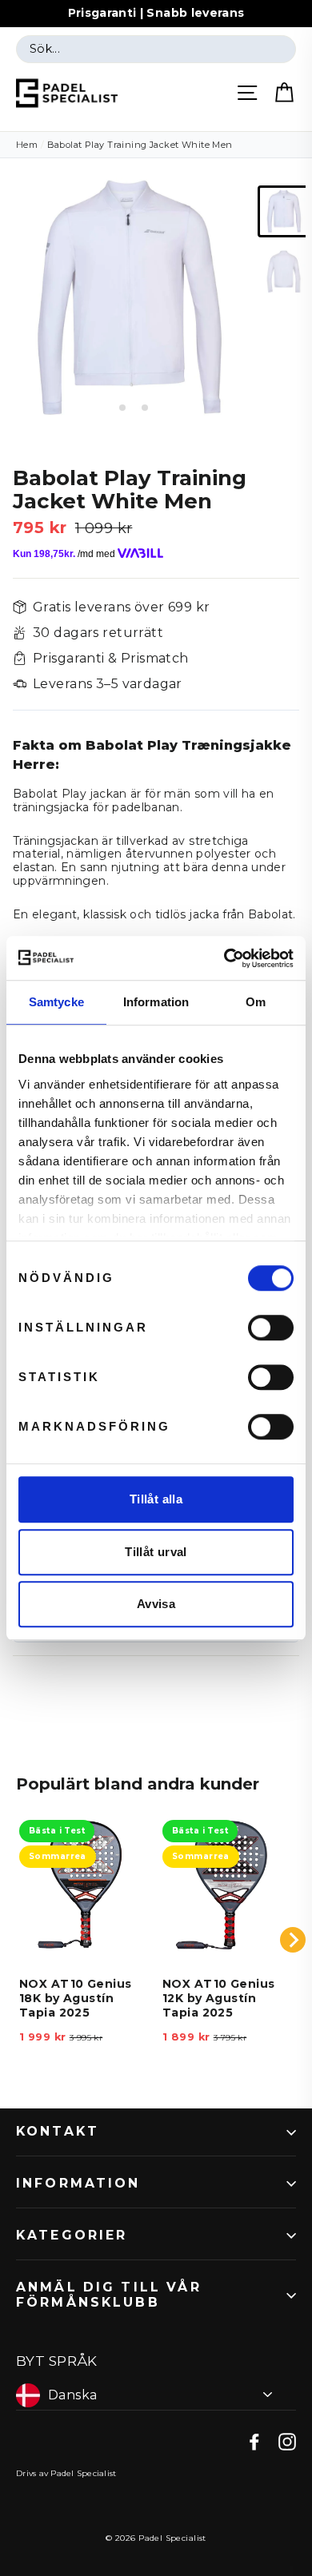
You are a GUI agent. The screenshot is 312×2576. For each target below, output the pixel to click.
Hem (27, 145)
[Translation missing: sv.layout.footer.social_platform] (254, 2441)
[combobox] (156, 50)
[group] (284, 211)
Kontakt (58, 2131)
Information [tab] (156, 1002)
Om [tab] (256, 1002)
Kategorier (72, 2235)
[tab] (111, 407)
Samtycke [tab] (56, 1002)
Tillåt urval (156, 1552)
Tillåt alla (156, 1499)
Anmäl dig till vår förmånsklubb (109, 2295)
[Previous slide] (19, 1940)
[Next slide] (293, 1940)
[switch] (271, 1328)
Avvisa (156, 1604)
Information (78, 2183)
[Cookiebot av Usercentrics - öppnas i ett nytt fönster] (224, 958)
